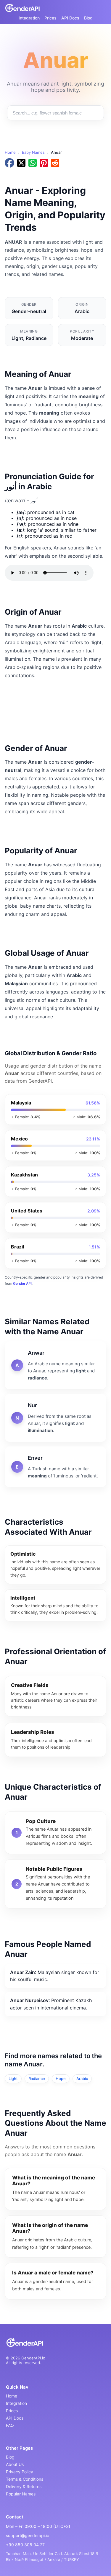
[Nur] (55, 1418)
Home (10, 152)
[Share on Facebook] (9, 163)
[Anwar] (55, 1365)
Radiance (37, 2079)
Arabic (82, 2079)
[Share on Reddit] (55, 163)
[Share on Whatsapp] (33, 163)
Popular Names (21, 2494)
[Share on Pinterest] (44, 163)
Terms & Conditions (25, 2479)
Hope (61, 2079)
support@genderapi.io (28, 2535)
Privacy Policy (20, 2472)
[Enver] (55, 1467)
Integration (29, 18)
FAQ (10, 2425)
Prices (50, 18)
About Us (15, 2464)
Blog (88, 18)
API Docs (70, 18)
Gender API (22, 1283)
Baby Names (33, 152)
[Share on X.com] (21, 163)
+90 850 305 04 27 (25, 2545)
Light (13, 2079)
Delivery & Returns (24, 2486)
